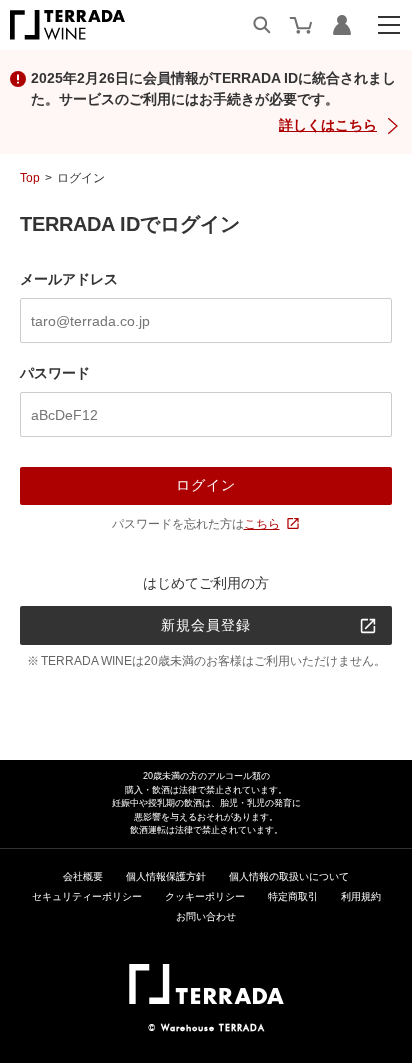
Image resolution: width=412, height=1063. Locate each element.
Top (30, 178)
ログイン (206, 485)
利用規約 (361, 896)
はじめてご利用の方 (206, 583)
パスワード (55, 373)
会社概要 (83, 876)
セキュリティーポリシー (87, 896)
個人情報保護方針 (166, 876)
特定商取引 (293, 896)
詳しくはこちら (328, 125)
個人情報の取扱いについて (289, 876)
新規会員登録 (206, 625)
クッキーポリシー (205, 896)
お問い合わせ (206, 916)
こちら (262, 524)
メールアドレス (69, 279)
